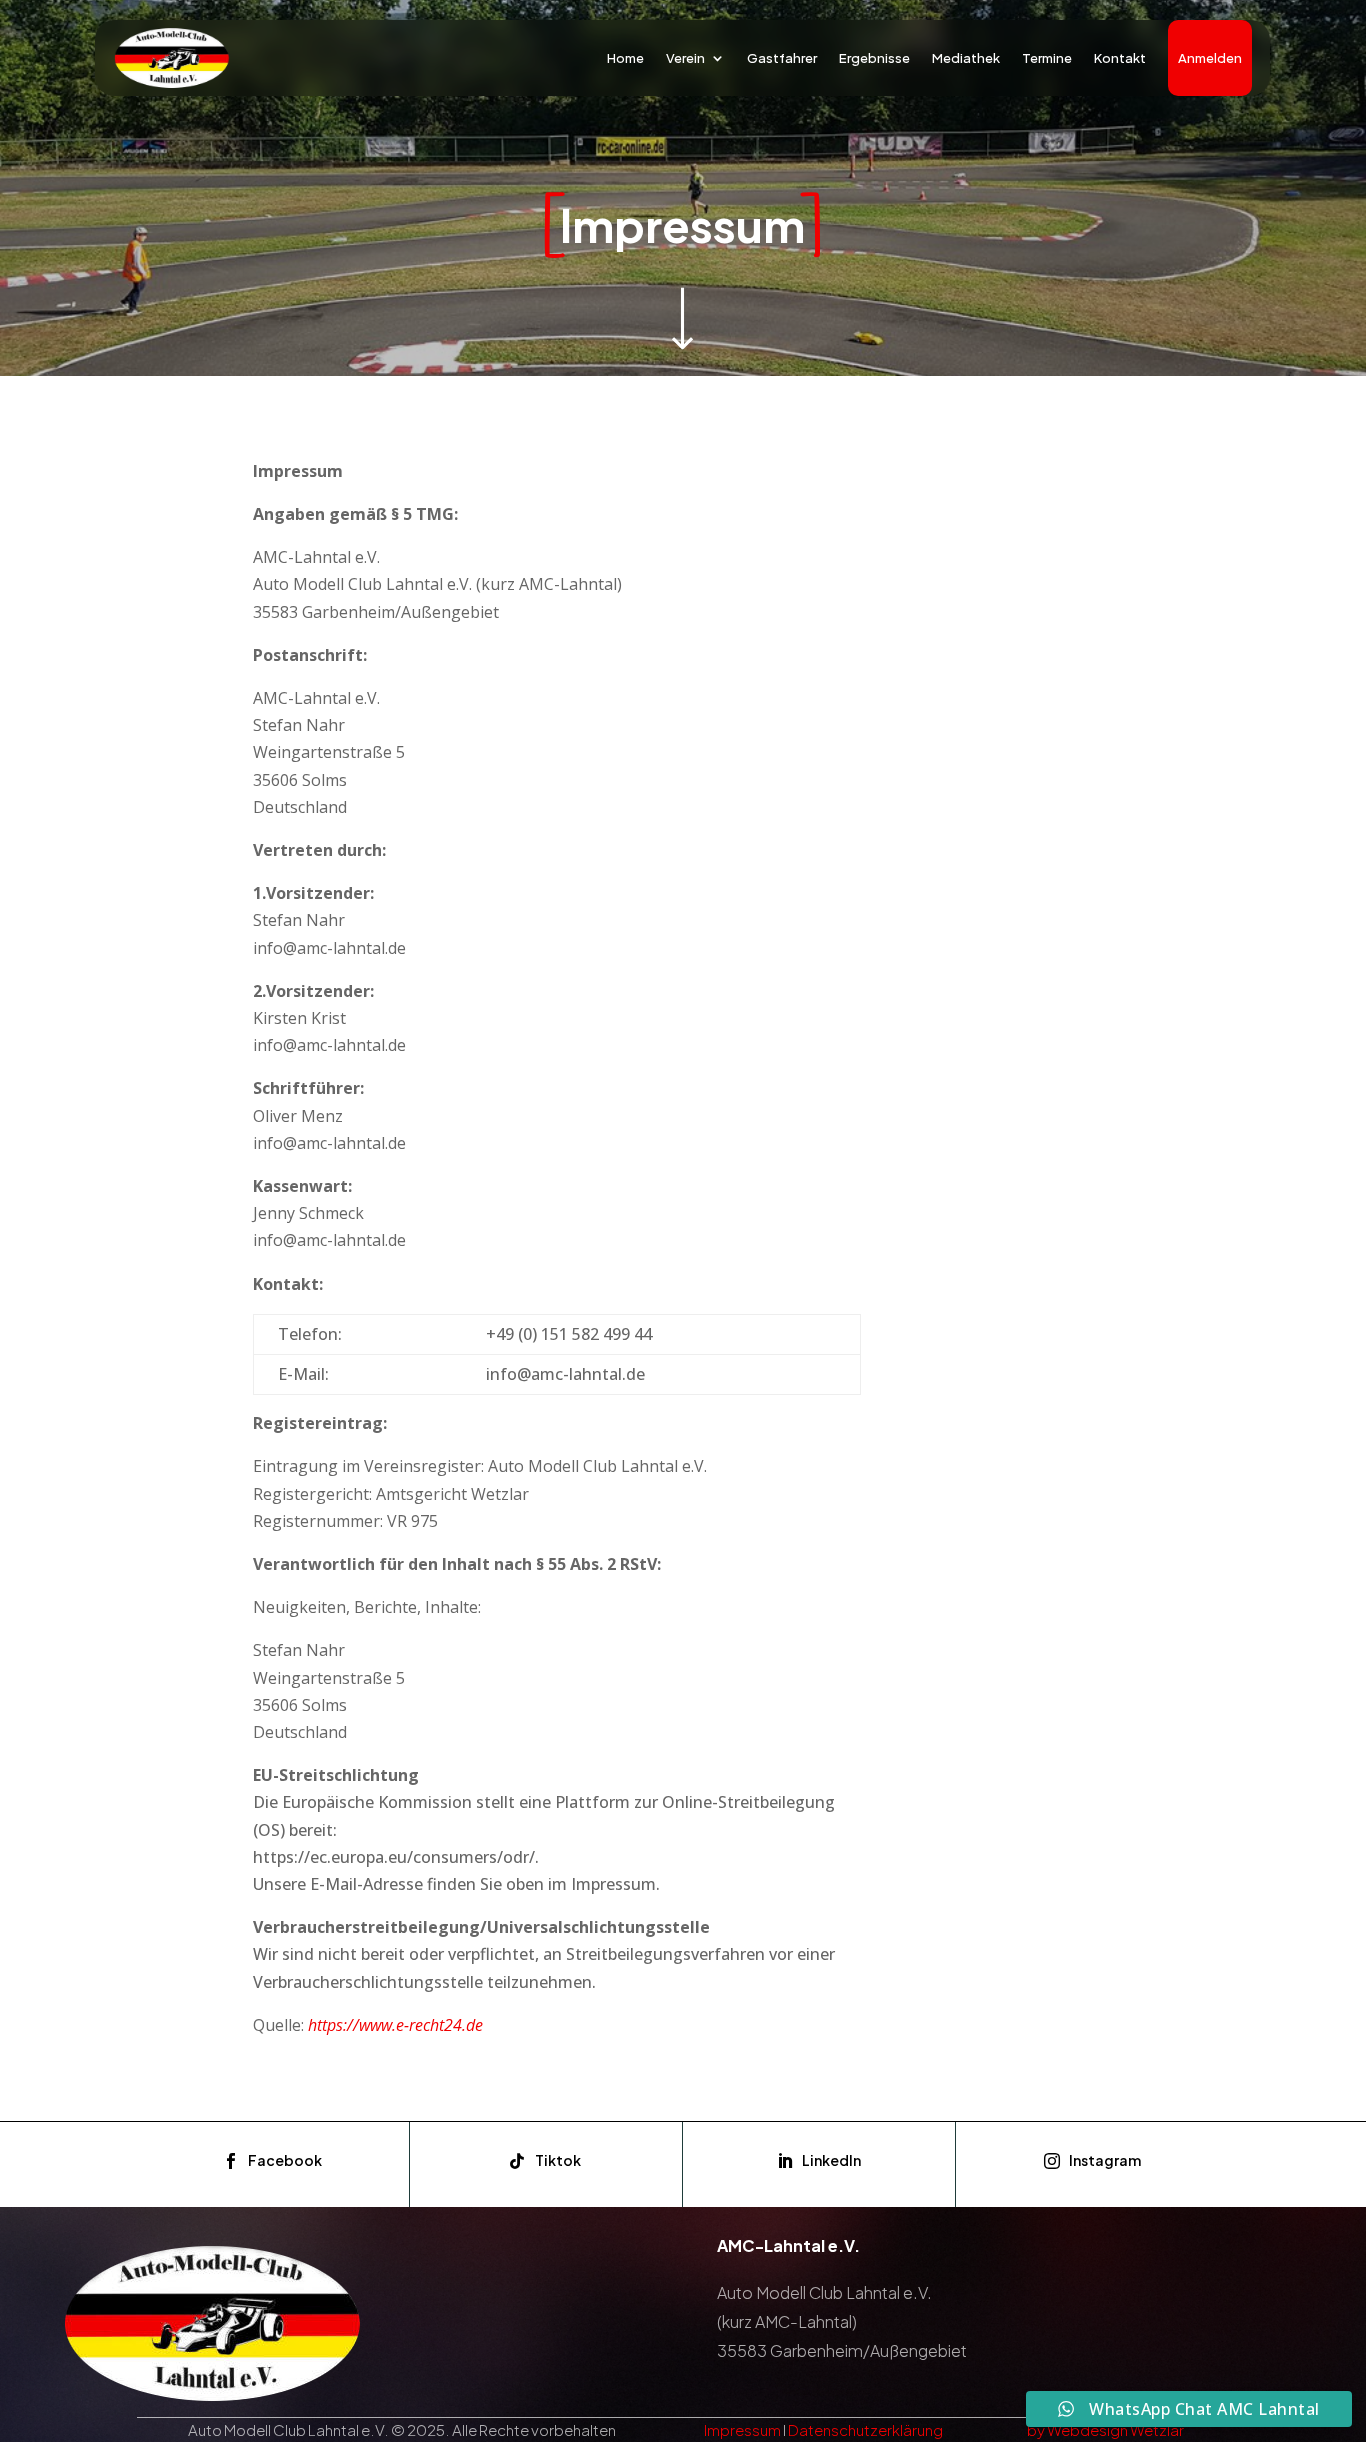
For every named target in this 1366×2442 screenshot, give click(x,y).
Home (625, 58)
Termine (1047, 58)
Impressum (742, 2429)
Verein (685, 58)
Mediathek (966, 58)
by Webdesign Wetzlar (1105, 2429)
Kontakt (1120, 58)
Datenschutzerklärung (865, 2429)
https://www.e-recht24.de (395, 2025)
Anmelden (1210, 58)
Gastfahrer (782, 58)
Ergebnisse (874, 58)
